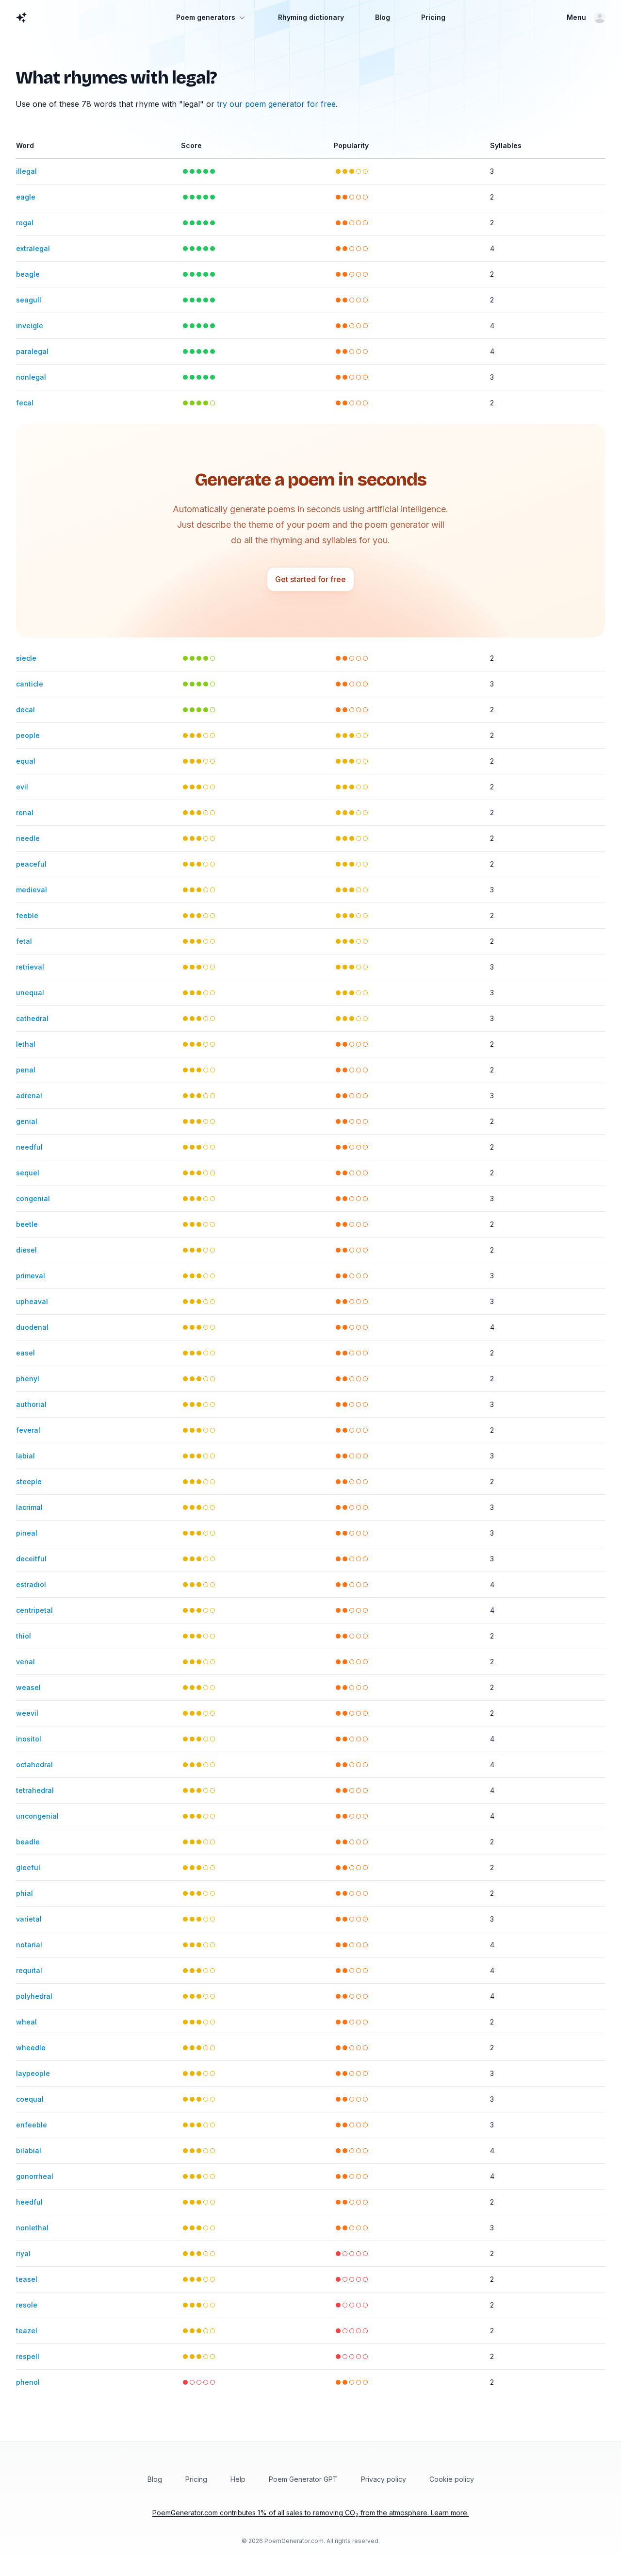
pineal (27, 1533)
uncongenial (37, 1816)
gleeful (28, 1867)
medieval (32, 890)
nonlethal (32, 2228)
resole (27, 2305)
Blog (383, 17)
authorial (31, 1404)
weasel (28, 1687)
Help (238, 2479)
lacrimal (29, 1507)
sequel (28, 1173)
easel (25, 1353)
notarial (29, 1945)
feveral (28, 1430)
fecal (25, 403)
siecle (26, 658)
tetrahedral (35, 1790)
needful (29, 1147)
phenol (28, 2382)
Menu (576, 17)
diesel (26, 1250)
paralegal (32, 351)
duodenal (32, 1327)
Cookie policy (452, 2479)
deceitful (31, 1559)
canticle (30, 684)
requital (29, 1970)
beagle (28, 274)
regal (25, 223)
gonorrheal (35, 2176)
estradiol (31, 1584)
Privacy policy (384, 2479)
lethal (26, 1044)
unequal (30, 993)
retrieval (30, 967)
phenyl (28, 1379)
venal (25, 1662)
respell (28, 2356)
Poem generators (206, 17)
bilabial (29, 2150)
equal (26, 761)
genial (27, 1121)
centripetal (34, 1610)
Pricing (433, 17)
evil (22, 787)
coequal (30, 2099)
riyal (23, 2253)
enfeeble (32, 2125)
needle (28, 838)
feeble (27, 915)
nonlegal (31, 377)
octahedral (34, 1765)
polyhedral (34, 1996)
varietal (29, 1919)
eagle (26, 197)
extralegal (33, 248)
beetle (27, 1224)
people (28, 735)
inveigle (30, 326)
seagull (29, 300)
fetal (24, 941)
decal (25, 710)
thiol (24, 1636)
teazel (27, 2331)
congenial (33, 1198)
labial (25, 1456)
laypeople (33, 2073)
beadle (28, 1842)
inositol (29, 1739)
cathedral (32, 1018)
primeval (31, 1276)
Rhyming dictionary (311, 17)
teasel (27, 2279)
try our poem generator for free (276, 104)
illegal (26, 171)
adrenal (29, 1096)
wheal (26, 2022)
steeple (29, 1481)
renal (25, 812)
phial (25, 1893)
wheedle (31, 2048)
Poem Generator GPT (303, 2479)
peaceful (31, 864)
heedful (29, 2202)
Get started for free (310, 579)
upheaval (32, 1301)
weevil (27, 1713)
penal (26, 1070)
